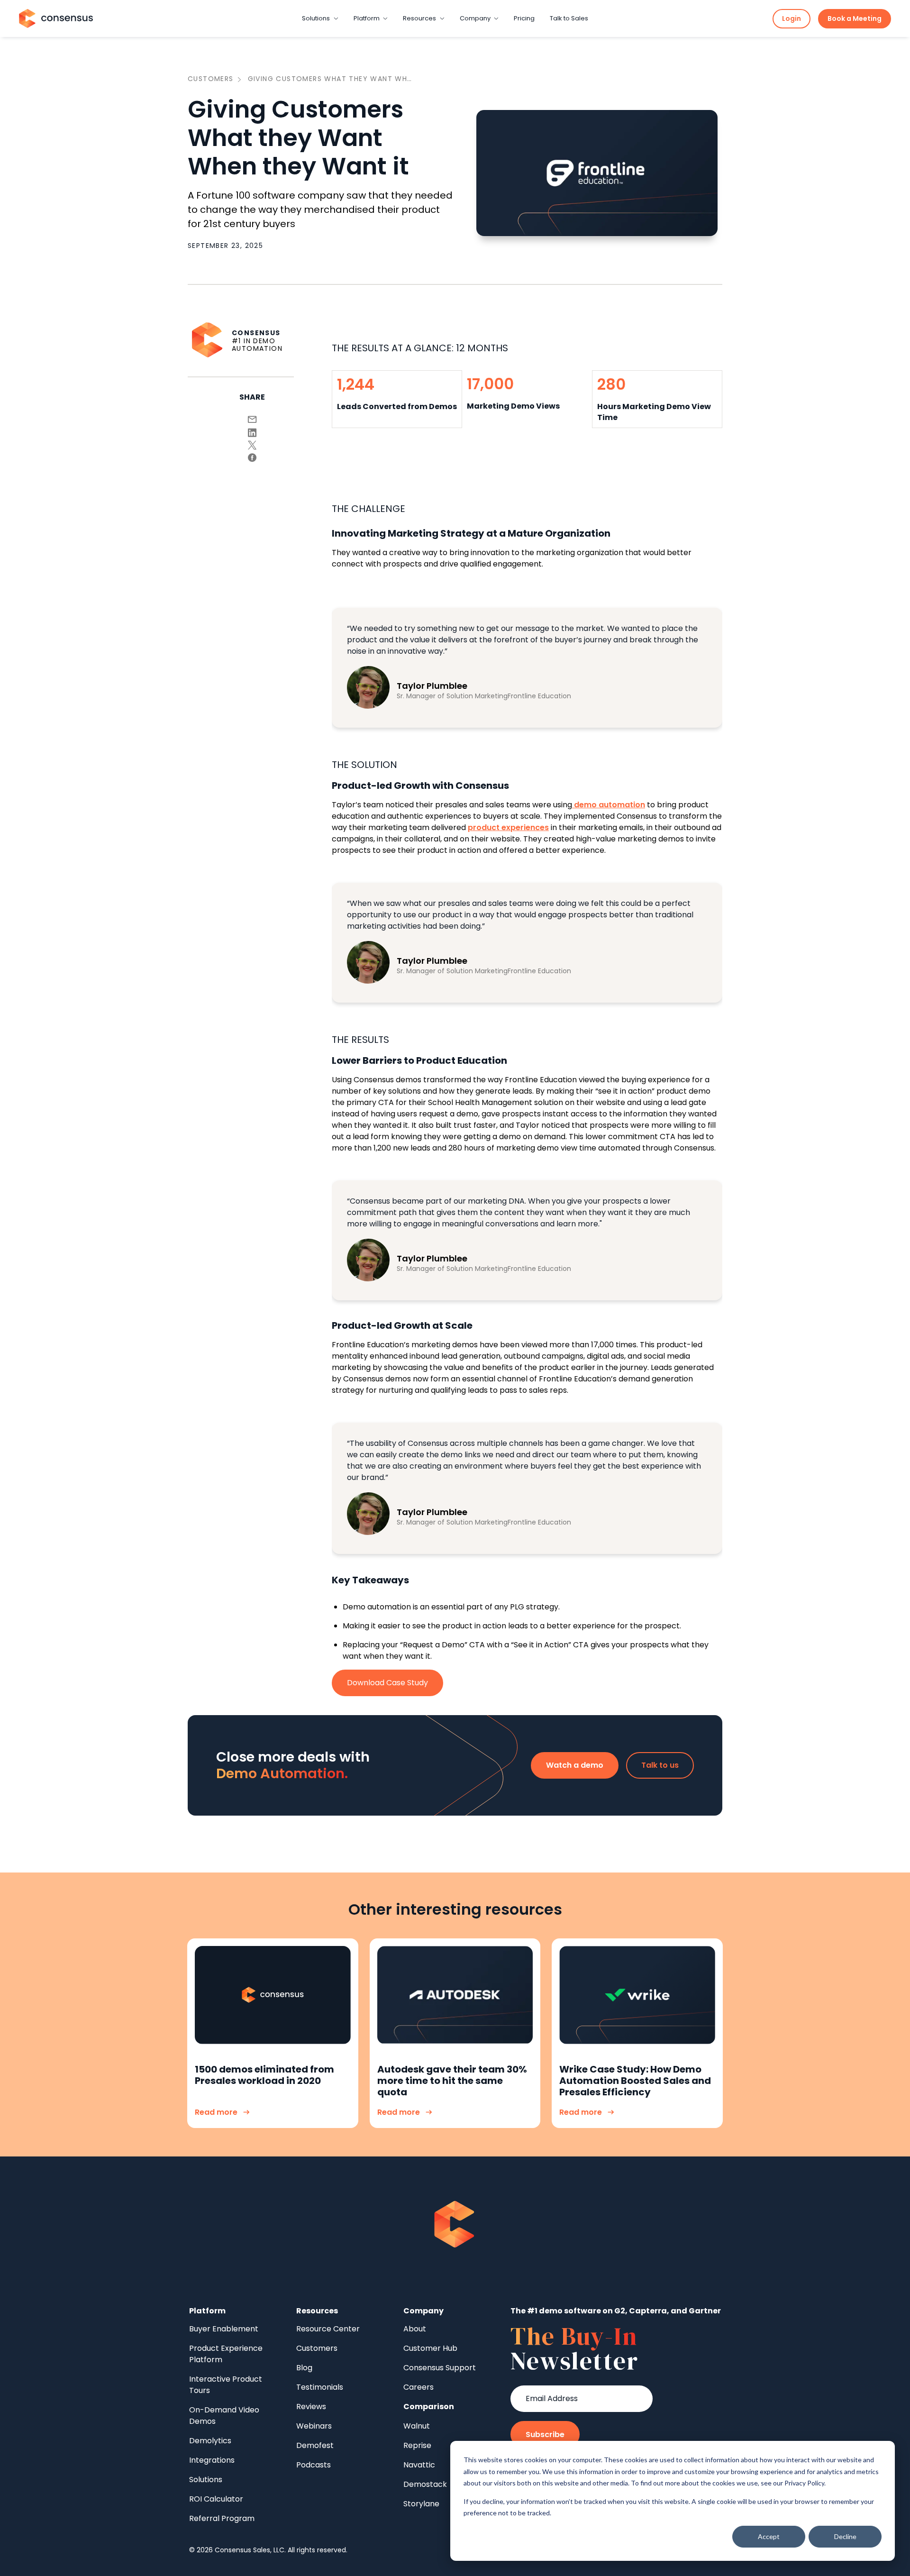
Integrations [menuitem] (212, 2460)
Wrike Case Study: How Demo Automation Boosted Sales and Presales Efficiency (635, 2081)
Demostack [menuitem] (425, 2484)
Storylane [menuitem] (421, 2504)
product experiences (508, 827)
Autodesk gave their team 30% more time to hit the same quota (452, 2081)
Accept (769, 2536)
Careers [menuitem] (419, 2387)
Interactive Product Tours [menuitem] (226, 2385)
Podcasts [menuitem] (314, 2465)
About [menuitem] (415, 2329)
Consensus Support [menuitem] (440, 2368)
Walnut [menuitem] (417, 2426)
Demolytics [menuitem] (210, 2441)
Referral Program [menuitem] (222, 2518)
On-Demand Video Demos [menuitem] (224, 2416)
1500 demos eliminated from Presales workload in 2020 (264, 2075)
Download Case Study (387, 1683)
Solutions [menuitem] (206, 2480)
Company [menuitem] (423, 2311)
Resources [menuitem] (317, 2311)
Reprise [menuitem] (417, 2445)
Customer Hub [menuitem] (430, 2348)
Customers (211, 79)
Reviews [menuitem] (311, 2407)
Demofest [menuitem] (315, 2445)
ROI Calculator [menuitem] (216, 2499)
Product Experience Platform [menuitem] (226, 2354)
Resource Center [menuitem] (328, 2329)
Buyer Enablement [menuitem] (224, 2329)
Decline (845, 2536)
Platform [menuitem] (207, 2311)
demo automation (610, 805)
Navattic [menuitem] (419, 2465)
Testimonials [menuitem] (320, 2387)
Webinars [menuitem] (314, 2426)
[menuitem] (429, 2407)
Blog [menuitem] (304, 2368)
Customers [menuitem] (317, 2348)
